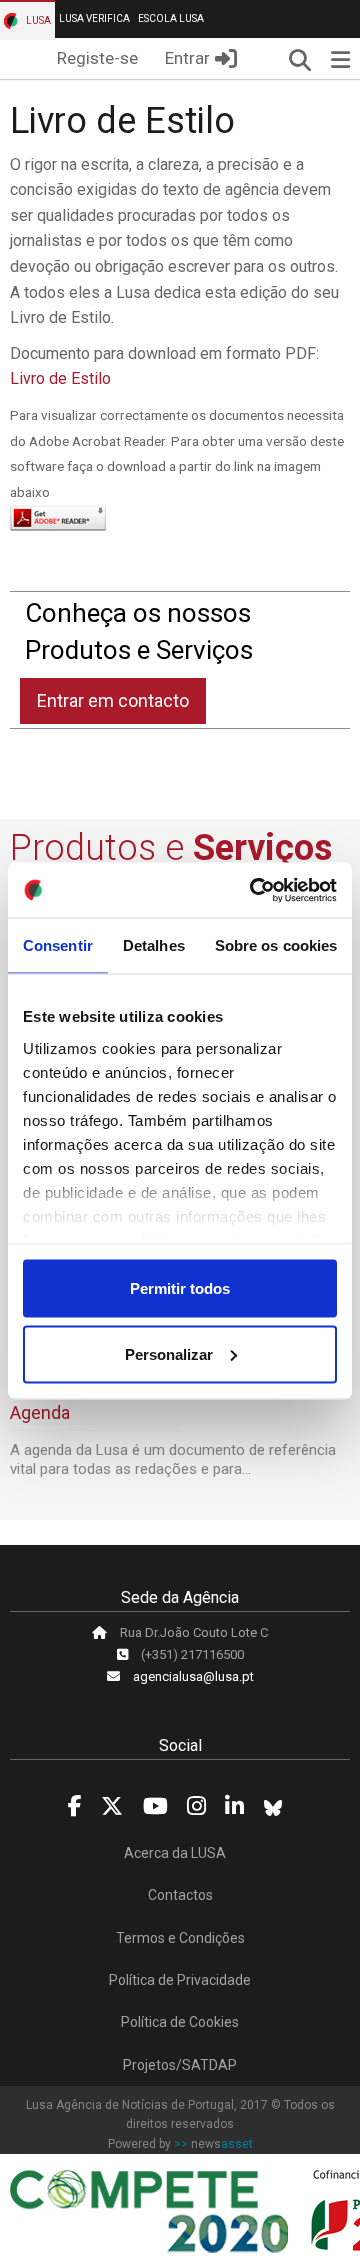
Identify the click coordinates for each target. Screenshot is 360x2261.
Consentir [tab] (58, 945)
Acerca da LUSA (175, 1853)
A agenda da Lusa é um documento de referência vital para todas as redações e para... (173, 1460)
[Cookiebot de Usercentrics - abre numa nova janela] (254, 890)
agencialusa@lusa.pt (193, 1676)
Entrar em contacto (113, 700)
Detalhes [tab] (154, 945)
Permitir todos (180, 1288)
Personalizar (169, 1353)
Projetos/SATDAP (180, 2065)
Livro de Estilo (60, 378)
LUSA (37, 20)
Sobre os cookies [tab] (276, 945)
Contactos (180, 1895)
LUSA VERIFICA (94, 18)
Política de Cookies (180, 2022)
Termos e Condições (180, 1938)
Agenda (40, 1412)
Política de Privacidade (180, 1980)
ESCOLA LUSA (171, 18)
